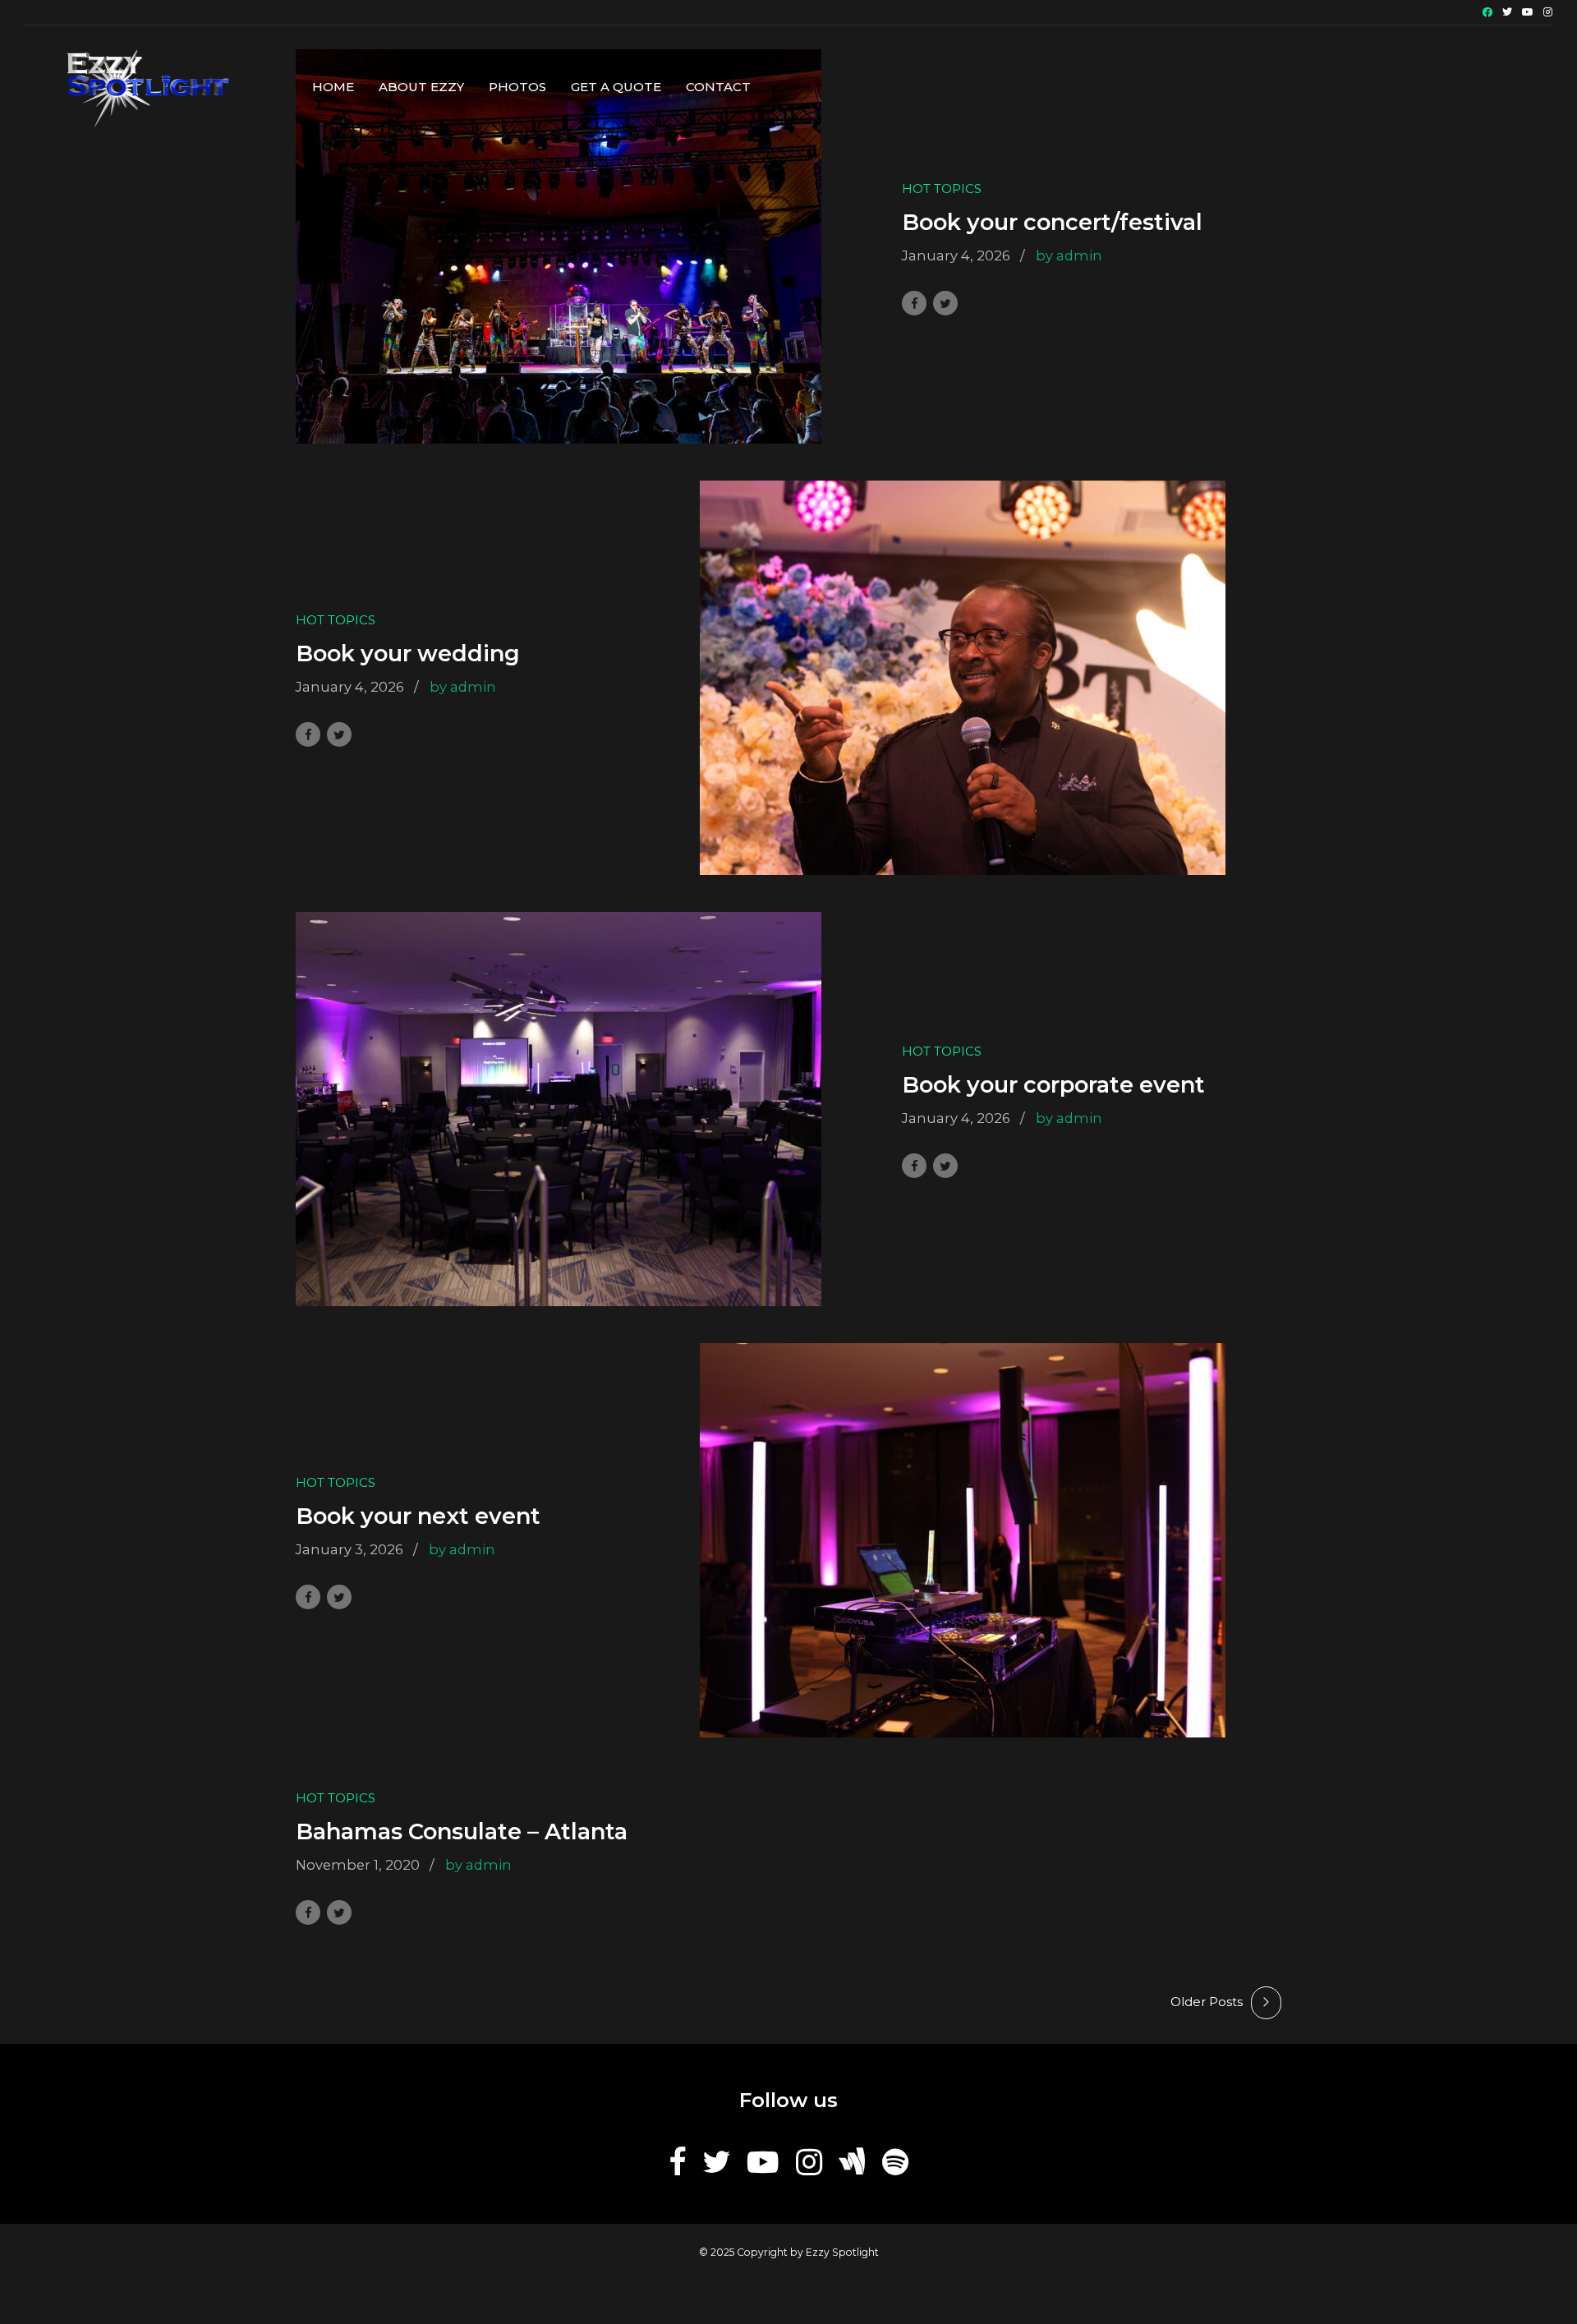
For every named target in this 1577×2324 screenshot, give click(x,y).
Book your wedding (408, 653)
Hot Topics (942, 189)
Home (333, 87)
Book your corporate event (1053, 1085)
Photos (517, 87)
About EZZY (421, 87)
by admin (1069, 255)
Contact (718, 87)
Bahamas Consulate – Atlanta (462, 1832)
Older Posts (1207, 2002)
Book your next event (418, 1516)
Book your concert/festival (1052, 222)
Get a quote (616, 87)
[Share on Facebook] (914, 303)
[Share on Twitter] (945, 303)
